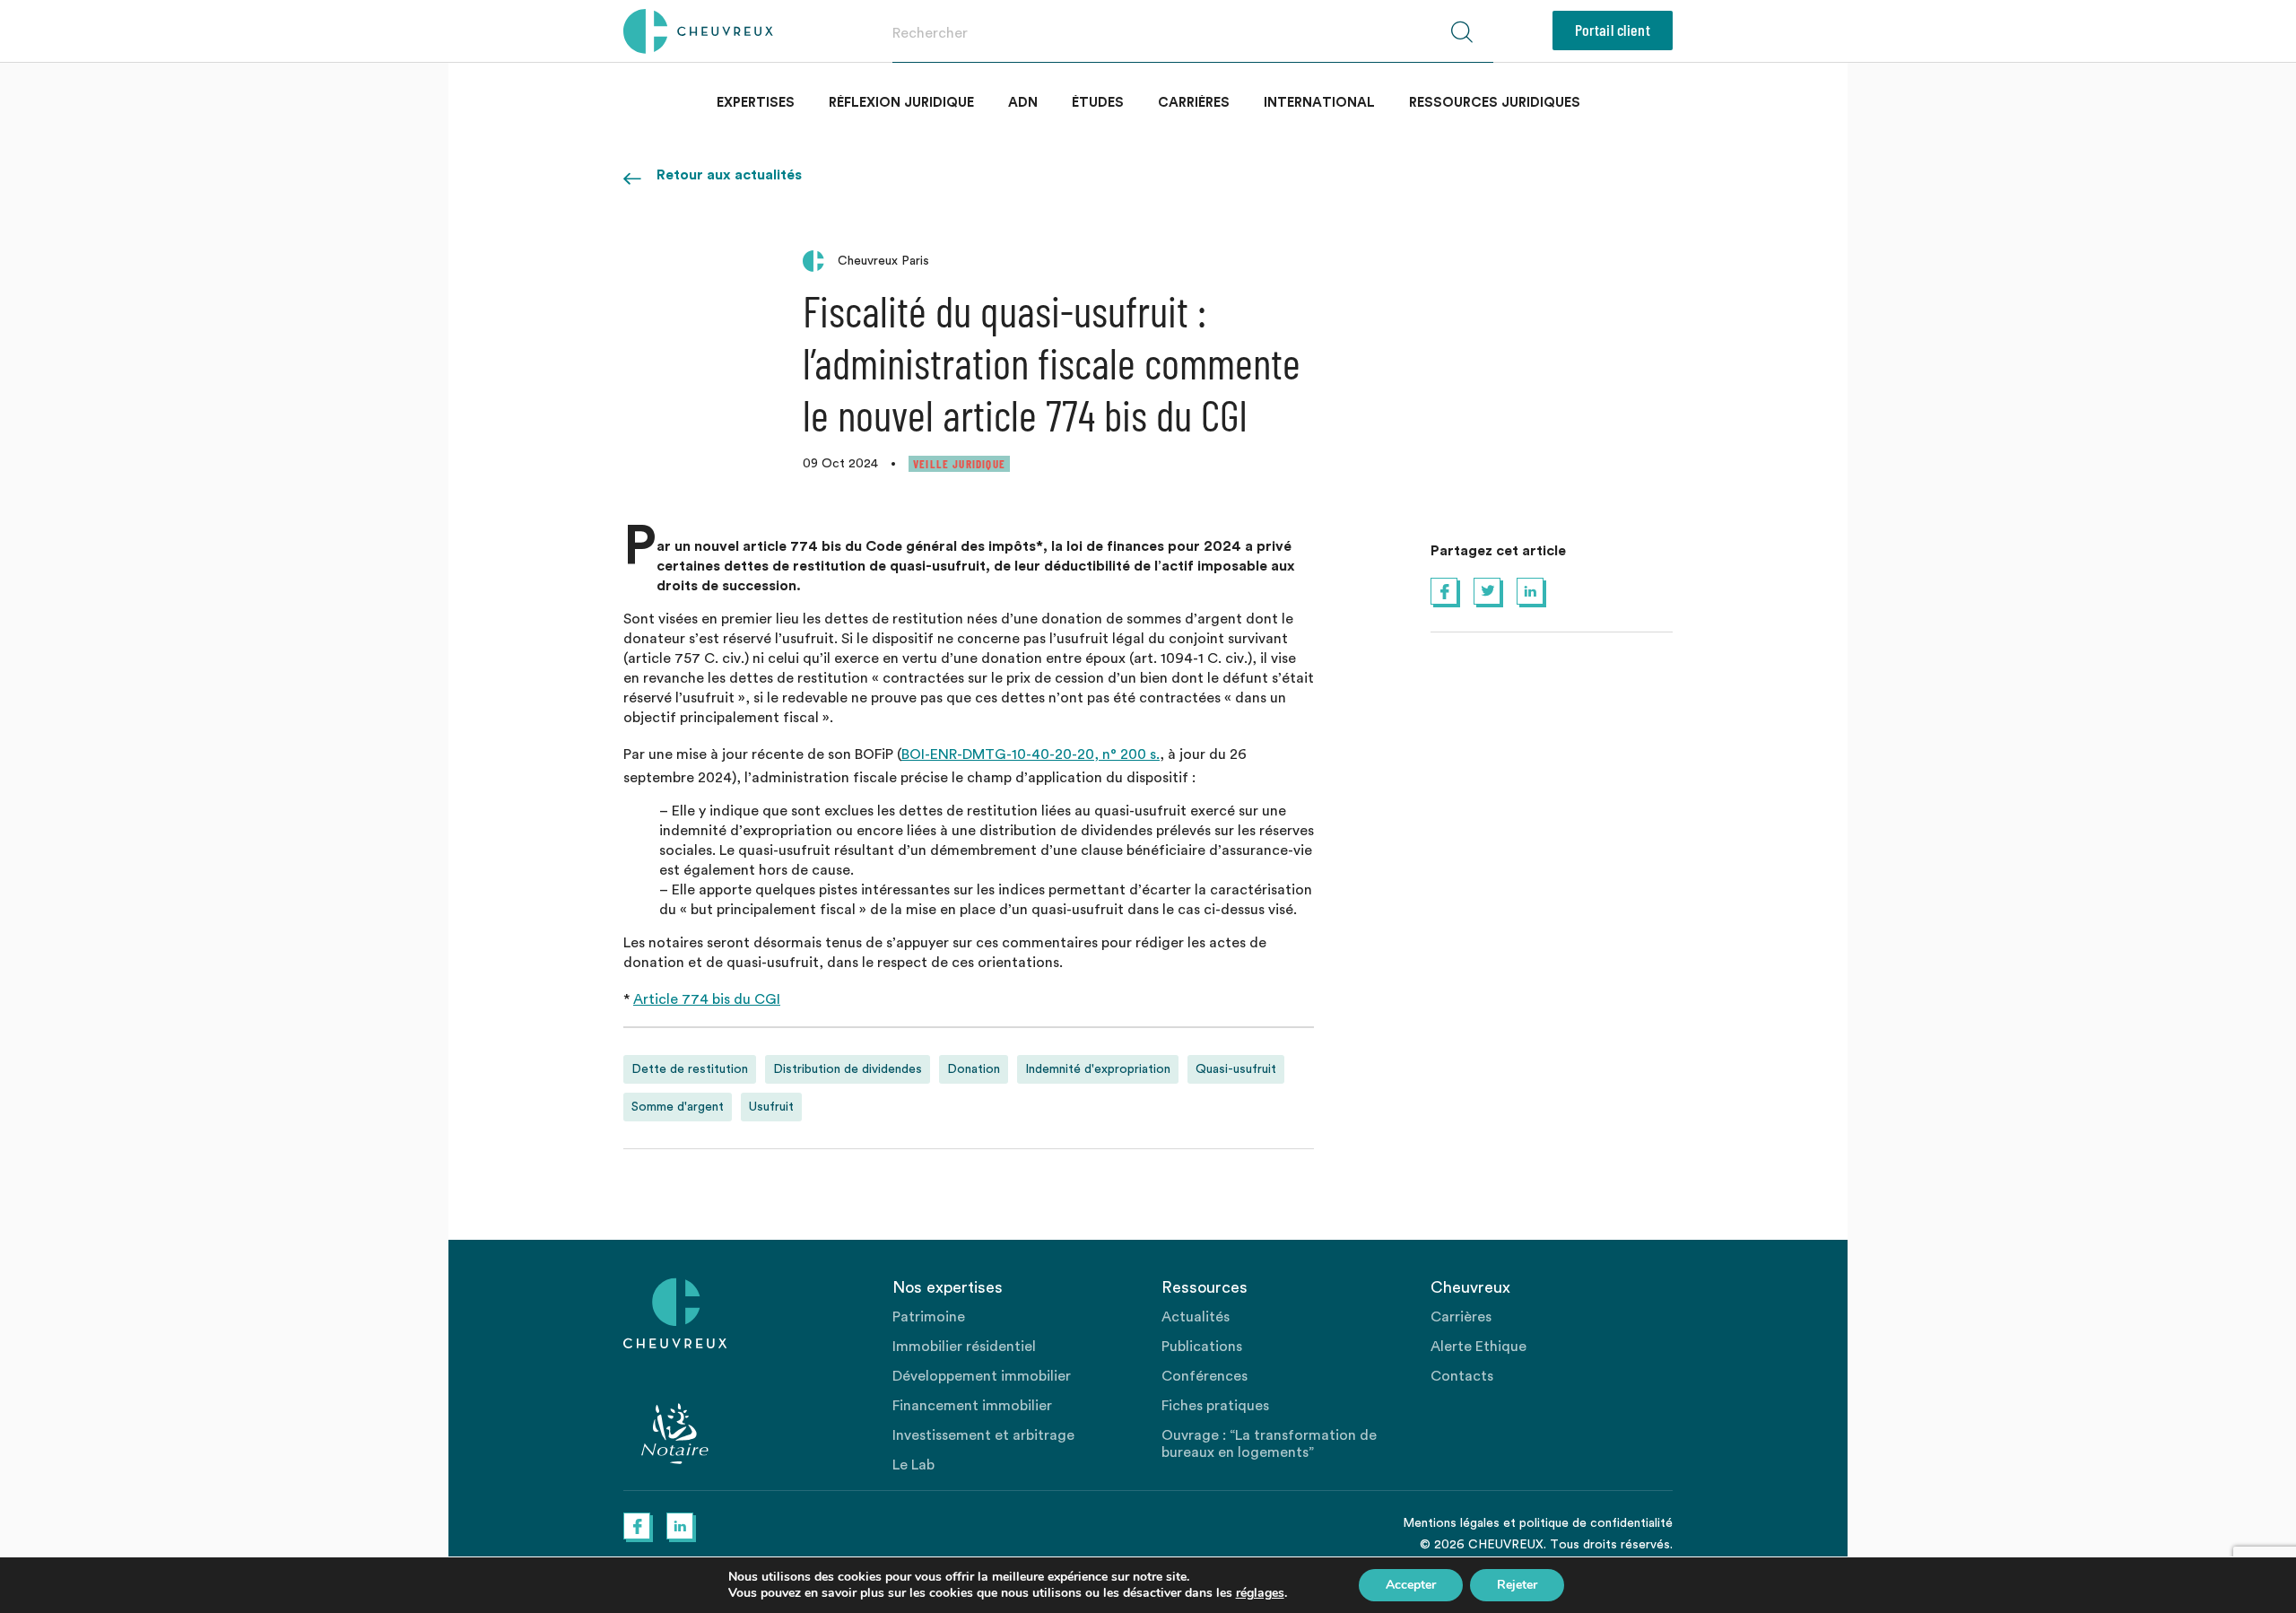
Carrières (1194, 103)
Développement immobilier (982, 1376)
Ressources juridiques (1495, 103)
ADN (1023, 103)
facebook (1444, 591)
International (1319, 103)
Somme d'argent (678, 1107)
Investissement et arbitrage (983, 1435)
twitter (1487, 591)
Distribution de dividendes (848, 1069)
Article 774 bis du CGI (707, 999)
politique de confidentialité (1596, 1523)
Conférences (1205, 1376)
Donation (974, 1069)
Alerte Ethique (1478, 1347)
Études (1098, 103)
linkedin (1530, 591)
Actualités (1196, 1317)
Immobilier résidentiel (964, 1347)
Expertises (756, 103)
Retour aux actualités (729, 175)
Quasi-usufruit (1236, 1069)
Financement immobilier (972, 1406)
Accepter (1411, 1585)
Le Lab (913, 1465)
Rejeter (1517, 1585)
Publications (1202, 1347)
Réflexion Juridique (901, 103)
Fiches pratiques (1215, 1406)
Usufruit (771, 1107)
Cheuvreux (698, 31)
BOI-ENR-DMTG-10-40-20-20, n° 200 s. (1031, 754)
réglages (1260, 1593)
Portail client (1613, 30)
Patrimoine (929, 1317)
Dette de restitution (690, 1069)
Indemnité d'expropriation (1098, 1069)
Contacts (1462, 1376)
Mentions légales (1451, 1523)
